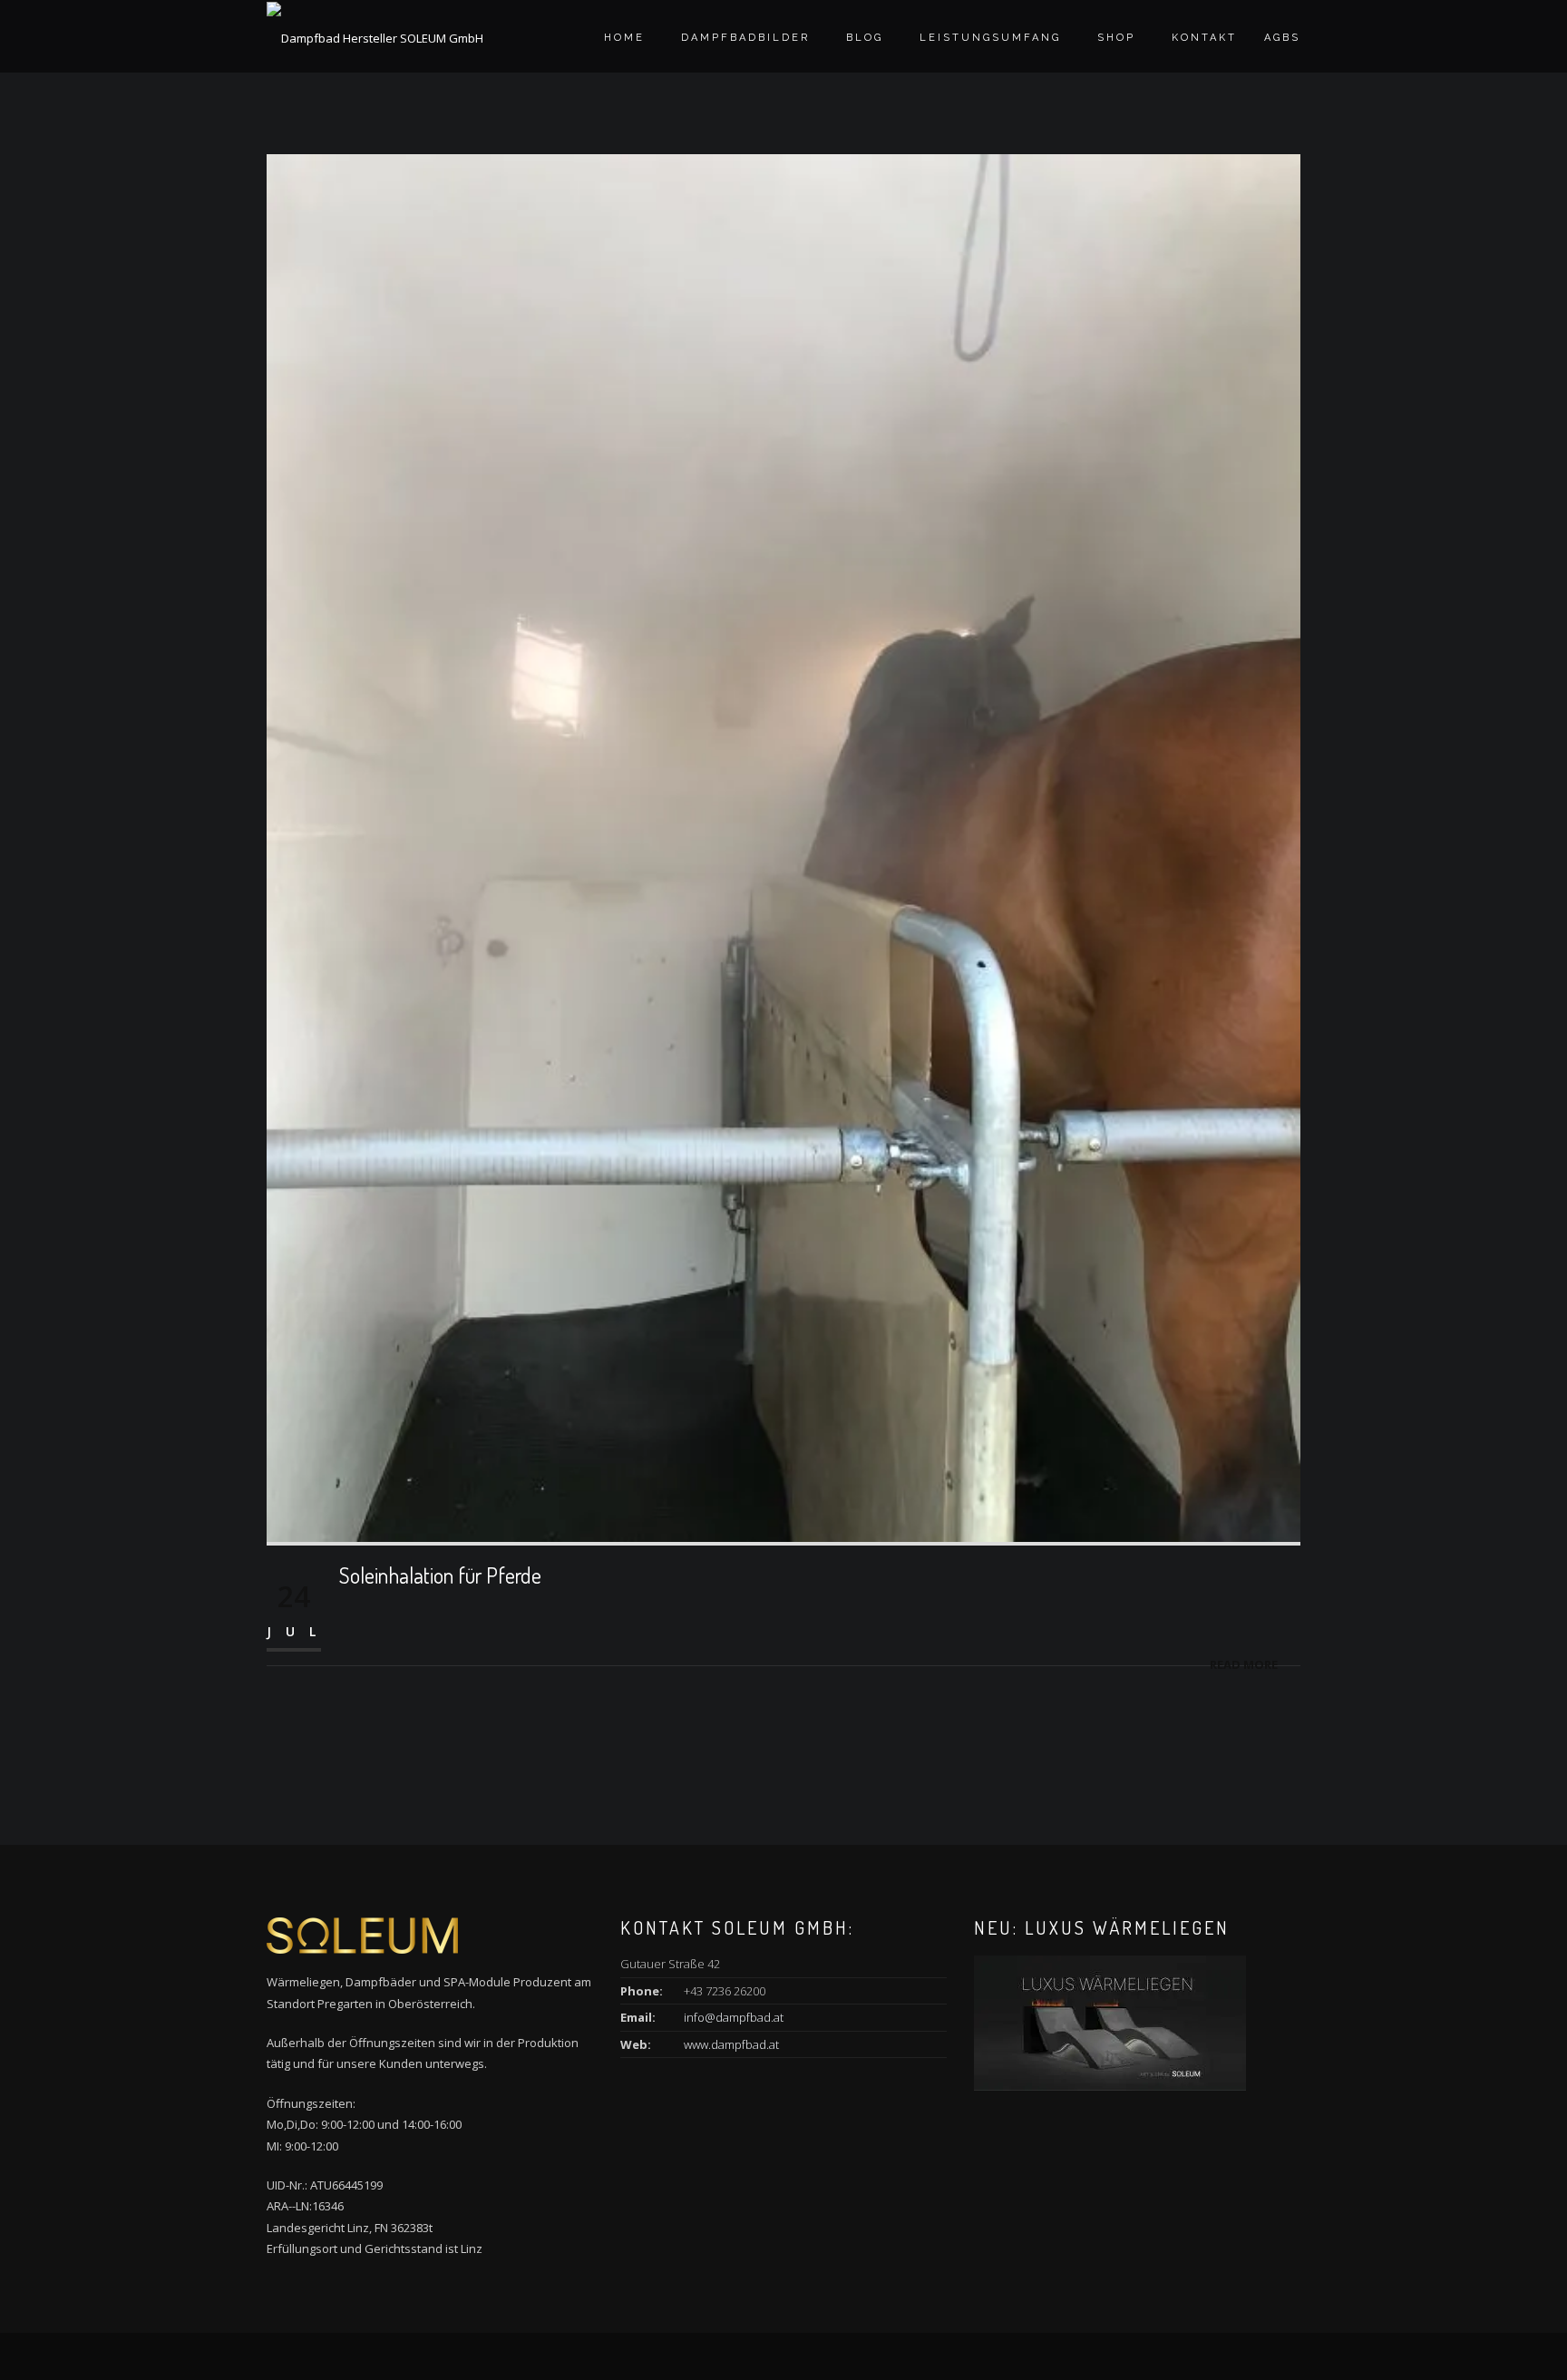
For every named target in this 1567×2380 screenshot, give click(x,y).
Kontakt (1204, 38)
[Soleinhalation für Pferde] (783, 846)
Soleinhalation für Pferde (440, 1575)
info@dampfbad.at (734, 2017)
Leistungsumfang (990, 38)
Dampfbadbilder (745, 38)
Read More (1244, 1664)
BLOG (865, 38)
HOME (624, 38)
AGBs (1282, 38)
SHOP (1116, 38)
